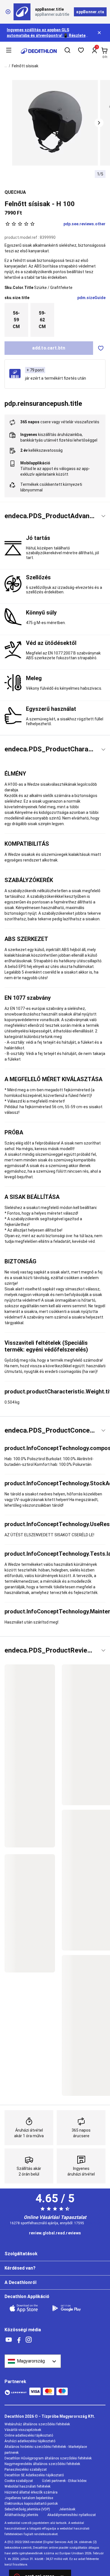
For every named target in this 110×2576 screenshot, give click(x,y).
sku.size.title (17, 298)
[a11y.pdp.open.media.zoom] (55, 123)
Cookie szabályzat (19, 2481)
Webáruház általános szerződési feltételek (37, 2424)
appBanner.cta (90, 12)
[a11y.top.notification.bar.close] (100, 33)
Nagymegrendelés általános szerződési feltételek (42, 2464)
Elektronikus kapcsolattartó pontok (31, 2504)
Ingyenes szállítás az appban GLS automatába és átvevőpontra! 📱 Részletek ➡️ (47, 35)
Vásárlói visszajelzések (23, 2430)
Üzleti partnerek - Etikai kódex (64, 2481)
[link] (55, 2233)
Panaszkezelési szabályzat (26, 2470)
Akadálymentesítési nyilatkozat (72, 2515)
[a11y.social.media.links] (9, 2340)
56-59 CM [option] (16, 320)
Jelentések (67, 2509)
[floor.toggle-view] (103, 516)
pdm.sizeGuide (91, 298)
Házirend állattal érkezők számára (31, 2492)
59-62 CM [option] (42, 320)
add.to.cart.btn (49, 348)
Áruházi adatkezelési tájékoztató (30, 2441)
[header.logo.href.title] (39, 51)
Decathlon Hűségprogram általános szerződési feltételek (48, 2458)
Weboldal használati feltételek (27, 2486)
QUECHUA (15, 192)
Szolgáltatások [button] (21, 2254)
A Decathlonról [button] (20, 2282)
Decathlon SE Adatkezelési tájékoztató (34, 2475)
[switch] (101, 348)
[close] (8, 12)
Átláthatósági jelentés (21, 2515)
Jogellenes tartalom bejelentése (29, 2498)
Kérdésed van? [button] (20, 2268)
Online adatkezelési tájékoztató (29, 2435)
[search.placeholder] (67, 51)
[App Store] (27, 2308)
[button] (99, 123)
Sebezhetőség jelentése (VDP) (27, 2509)
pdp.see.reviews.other (84, 224)
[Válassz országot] (33, 2361)
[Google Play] (70, 2308)
